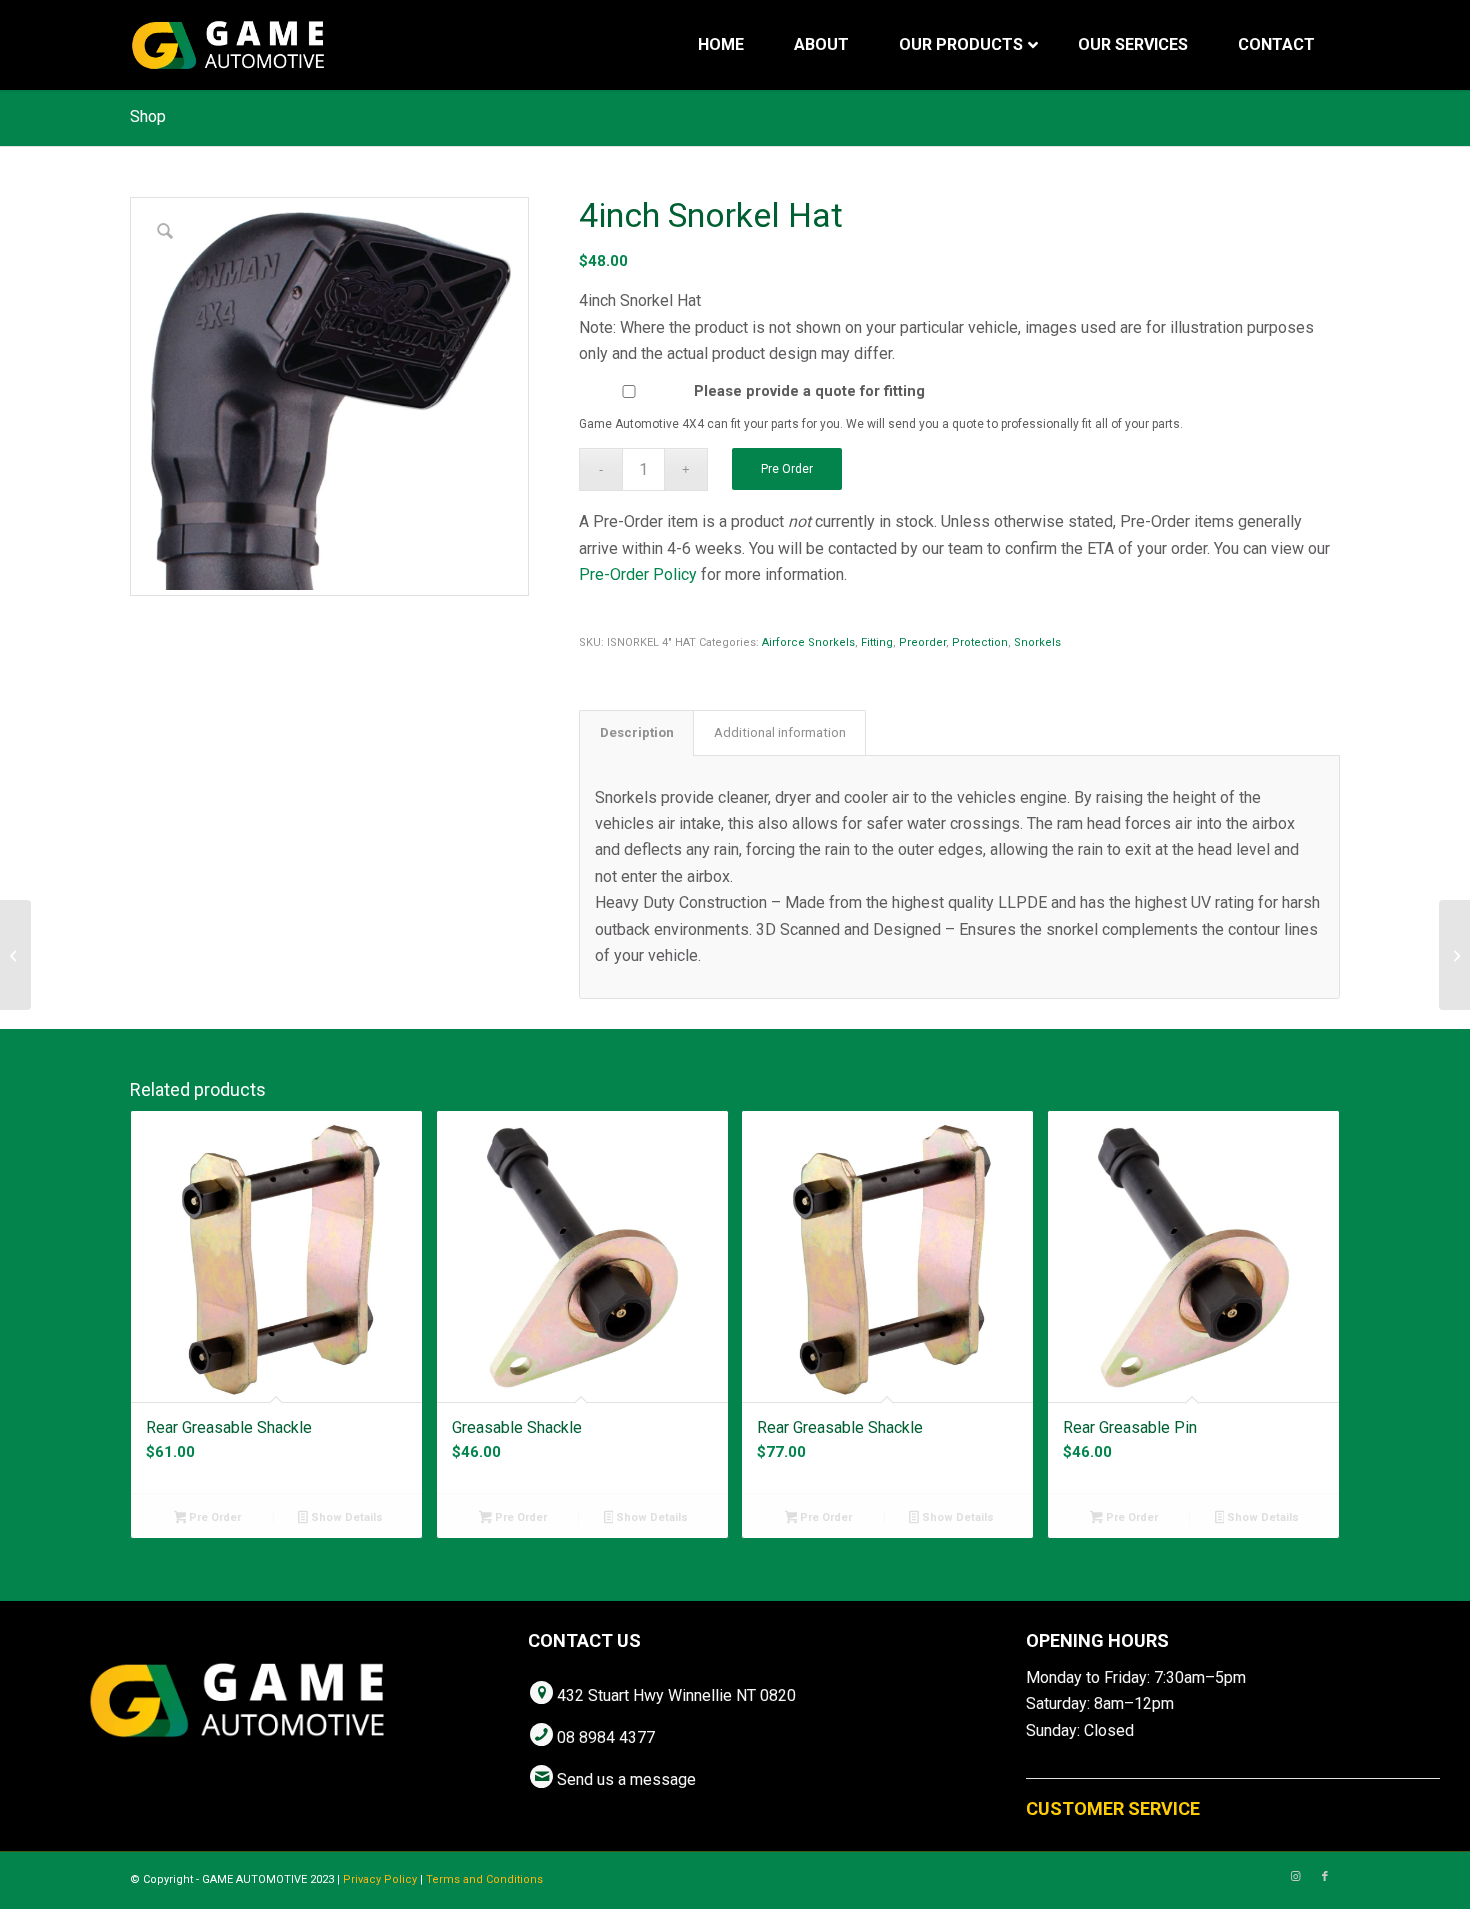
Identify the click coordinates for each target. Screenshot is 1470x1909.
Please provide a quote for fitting (809, 391)
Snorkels (1037, 642)
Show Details (345, 1517)
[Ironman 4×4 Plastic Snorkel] (1454, 955)
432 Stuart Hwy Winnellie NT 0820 (676, 1695)
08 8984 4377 (606, 1737)
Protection (980, 642)
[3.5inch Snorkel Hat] (15, 955)
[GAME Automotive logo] (228, 45)
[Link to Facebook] (1325, 1877)
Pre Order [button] (213, 1517)
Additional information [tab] (780, 732)
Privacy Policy (380, 1879)
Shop (148, 116)
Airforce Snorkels (808, 642)
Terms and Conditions (484, 1879)
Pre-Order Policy (638, 574)
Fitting (877, 642)
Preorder (922, 642)
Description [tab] (637, 732)
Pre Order (787, 469)
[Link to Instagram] (1295, 1877)
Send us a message (626, 1779)
